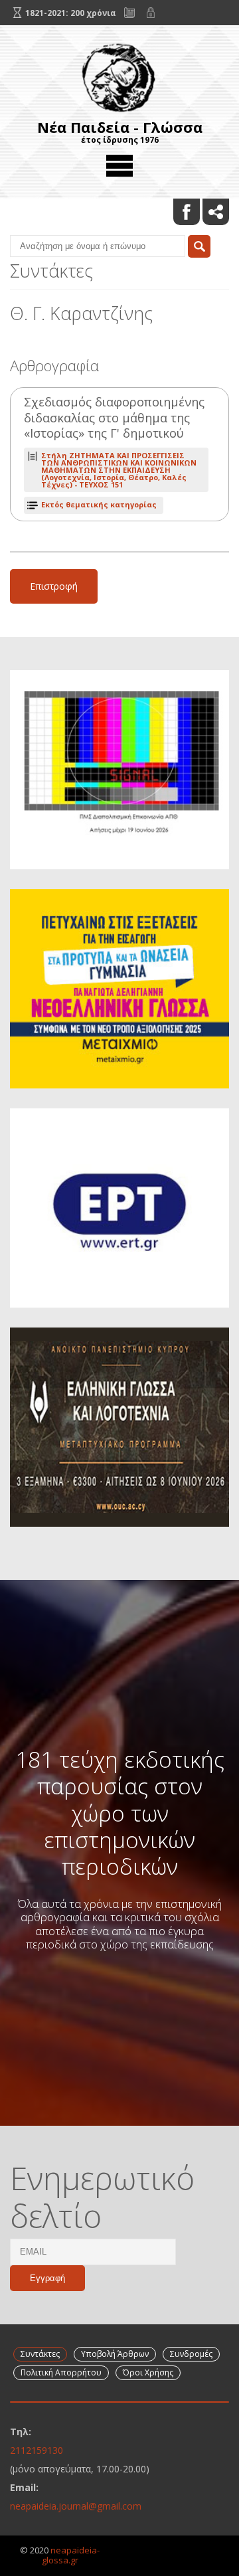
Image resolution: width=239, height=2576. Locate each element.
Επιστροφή (54, 586)
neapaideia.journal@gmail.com (76, 2506)
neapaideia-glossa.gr (71, 2555)
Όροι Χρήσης (148, 2372)
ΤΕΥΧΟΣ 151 (119, 470)
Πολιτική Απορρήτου (61, 2372)
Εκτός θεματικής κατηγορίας (99, 504)
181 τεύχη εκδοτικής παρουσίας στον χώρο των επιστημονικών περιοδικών (120, 1813)
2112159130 (37, 2450)
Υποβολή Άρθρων (115, 2354)
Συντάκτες (40, 2354)
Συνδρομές (191, 2354)
